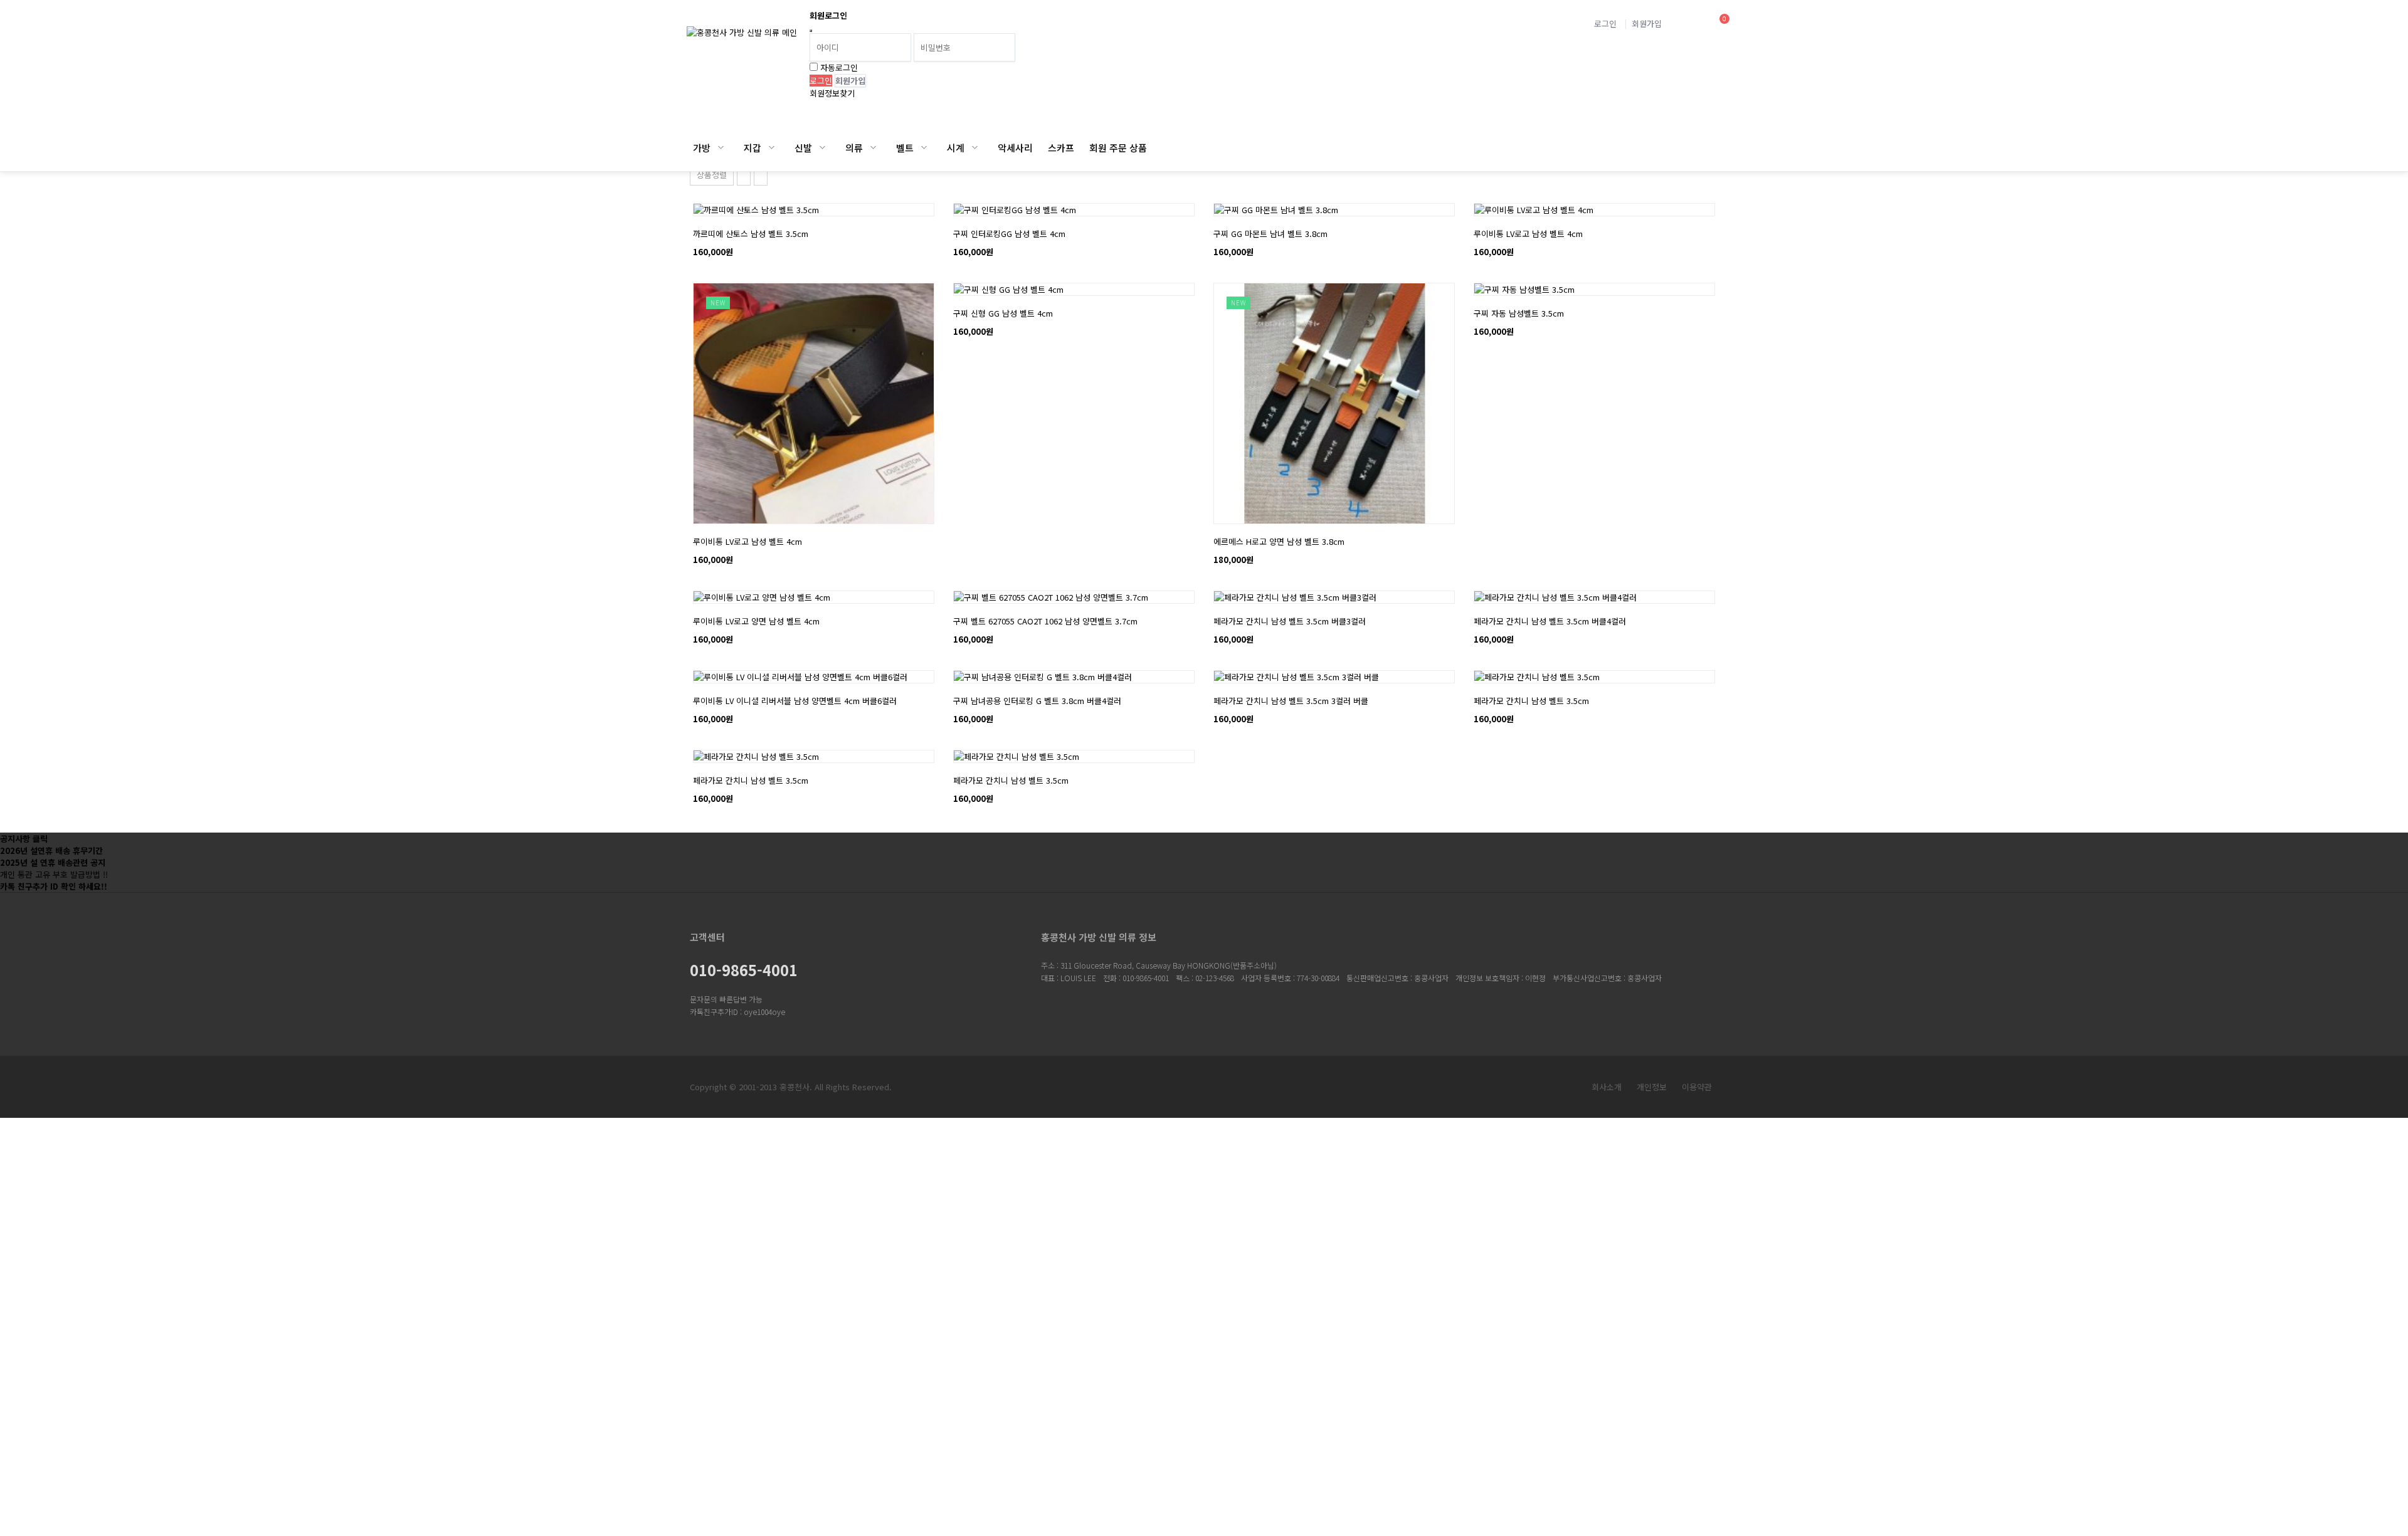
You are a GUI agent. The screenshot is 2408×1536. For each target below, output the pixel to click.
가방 (702, 148)
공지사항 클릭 (24, 839)
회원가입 (1647, 24)
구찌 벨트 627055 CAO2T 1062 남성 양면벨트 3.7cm (1045, 621)
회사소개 (1607, 1087)
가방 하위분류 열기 (721, 148)
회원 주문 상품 (1118, 148)
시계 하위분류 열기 (975, 148)
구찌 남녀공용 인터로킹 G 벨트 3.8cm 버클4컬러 (1037, 701)
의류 (854, 148)
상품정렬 (712, 175)
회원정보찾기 (832, 93)
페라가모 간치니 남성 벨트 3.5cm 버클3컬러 (1290, 621)
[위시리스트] (756, 210)
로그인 (1605, 24)
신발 (803, 148)
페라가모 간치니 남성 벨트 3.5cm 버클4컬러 (1550, 621)
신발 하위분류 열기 (822, 148)
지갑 (752, 148)
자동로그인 (839, 67)
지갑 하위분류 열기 (772, 148)
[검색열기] (1686, 24)
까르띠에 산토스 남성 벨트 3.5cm (751, 234)
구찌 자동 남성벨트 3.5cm (1519, 313)
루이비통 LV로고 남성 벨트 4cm (1528, 234)
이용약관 (1697, 1087)
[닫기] (811, 31)
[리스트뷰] (744, 174)
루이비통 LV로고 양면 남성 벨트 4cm (756, 621)
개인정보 (1652, 1087)
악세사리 (1015, 148)
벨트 (905, 148)
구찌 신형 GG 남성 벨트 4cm (1003, 313)
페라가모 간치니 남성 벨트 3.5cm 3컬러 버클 (1291, 701)
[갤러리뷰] (761, 174)
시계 (956, 148)
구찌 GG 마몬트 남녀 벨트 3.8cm (1270, 234)
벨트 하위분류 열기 (924, 148)
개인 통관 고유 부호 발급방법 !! (54, 874)
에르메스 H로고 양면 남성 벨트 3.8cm (1279, 541)
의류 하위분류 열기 (873, 148)
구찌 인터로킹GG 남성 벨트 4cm (1009, 234)
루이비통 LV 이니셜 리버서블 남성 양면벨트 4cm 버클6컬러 (795, 701)
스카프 (1061, 148)
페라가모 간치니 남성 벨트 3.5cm (1531, 701)
